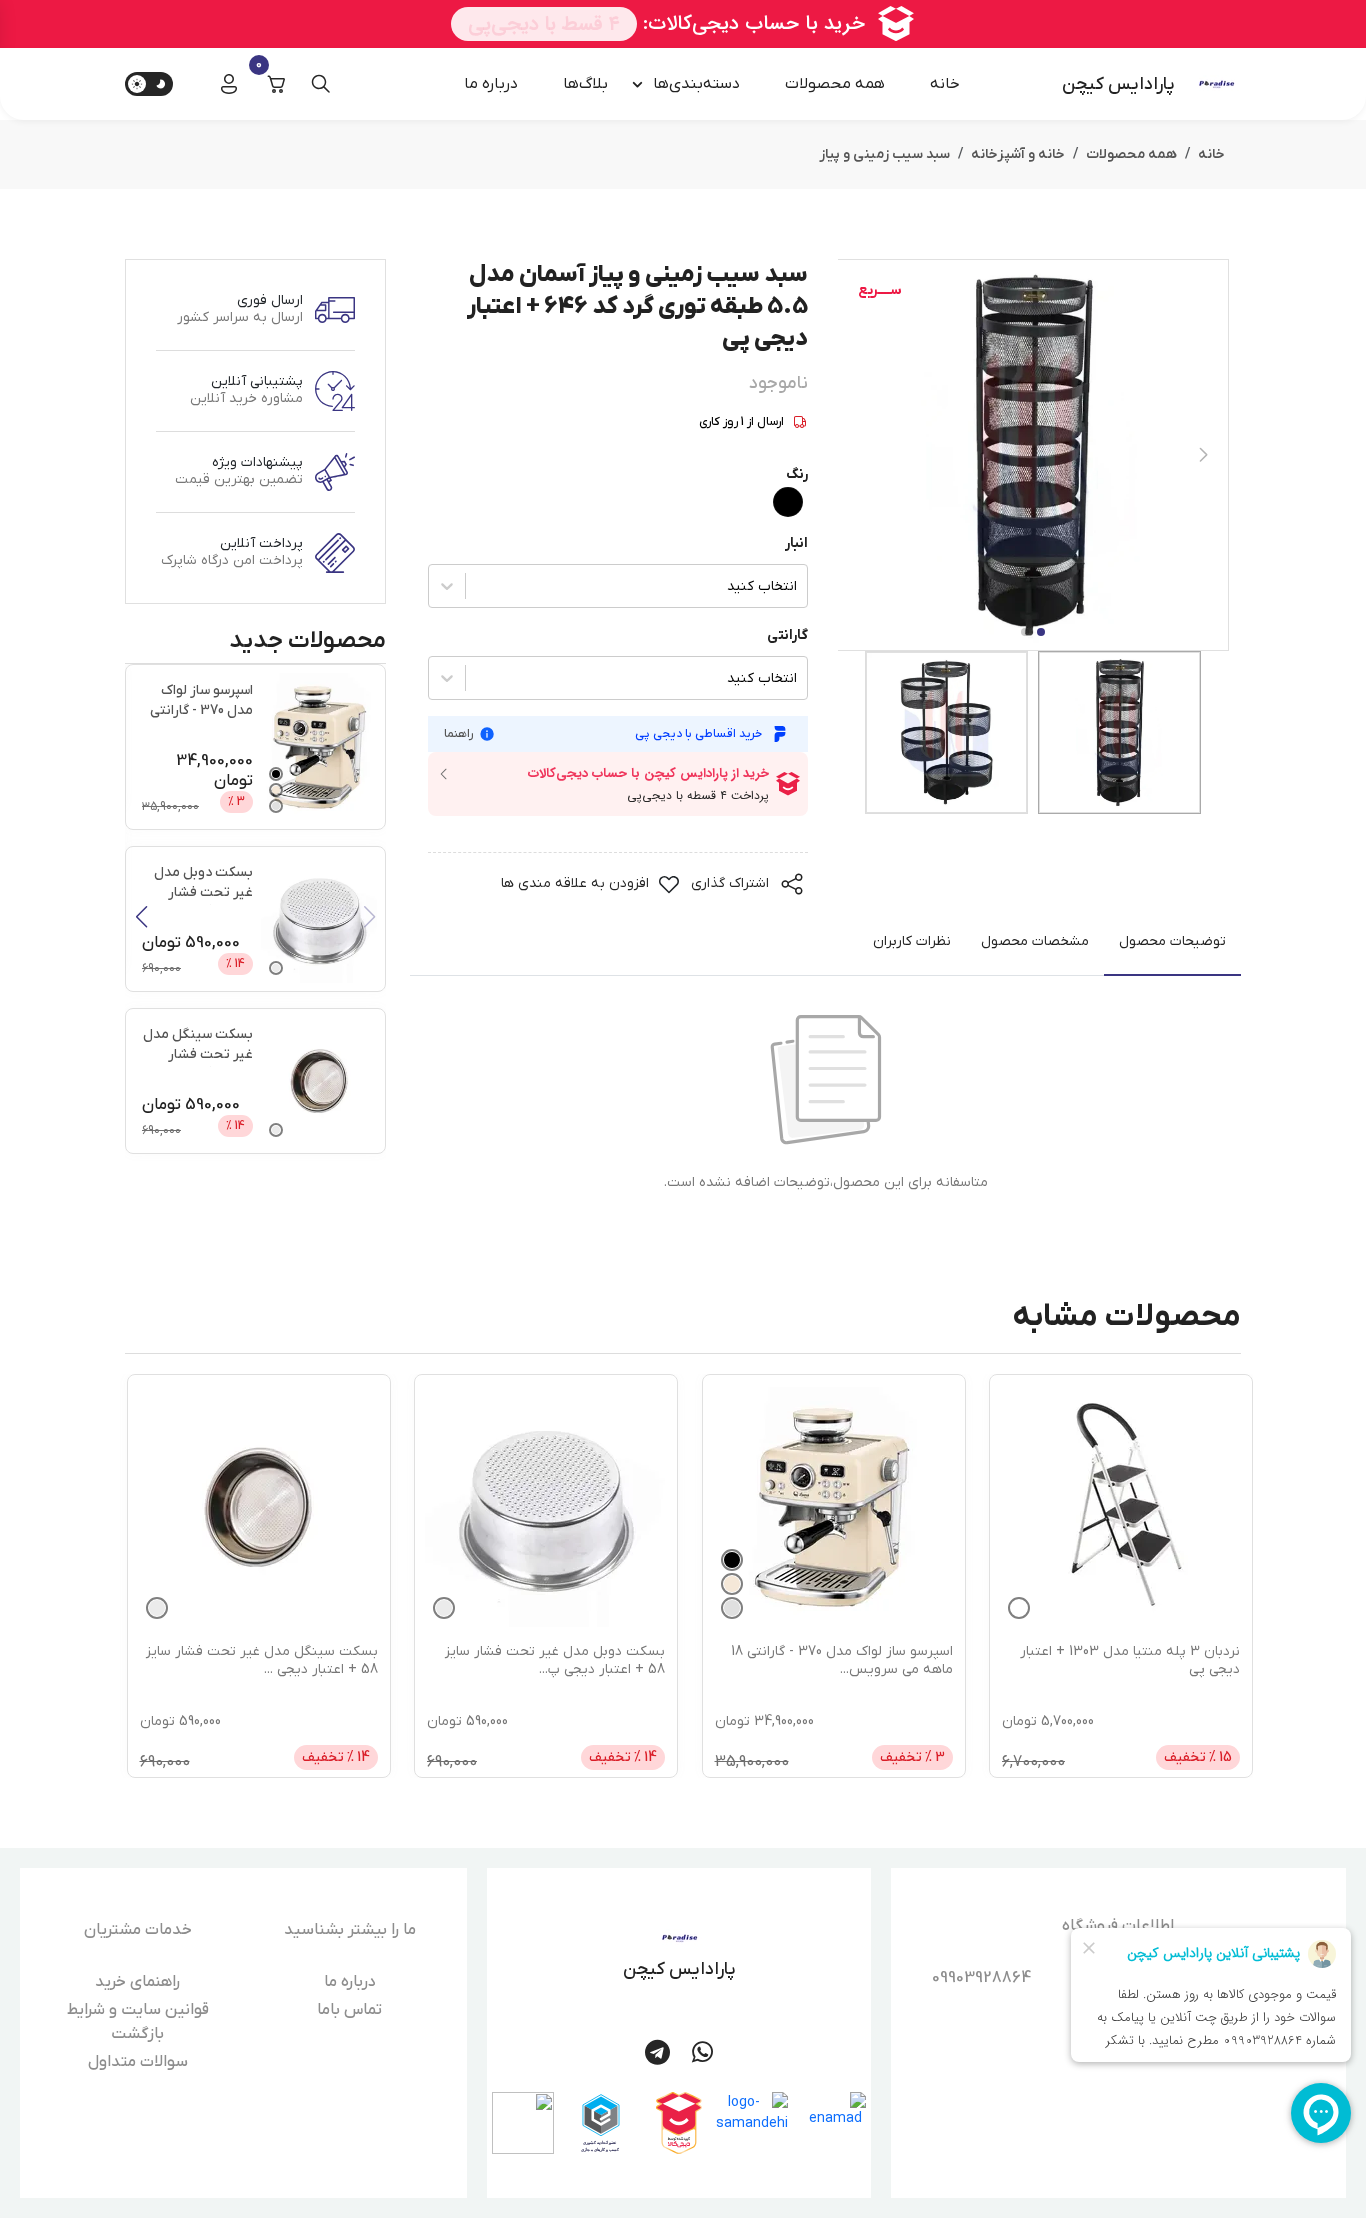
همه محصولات (835, 84)
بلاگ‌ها (585, 84)
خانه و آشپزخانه (1018, 154)
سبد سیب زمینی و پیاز (884, 154)
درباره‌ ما (491, 84)
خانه (945, 84)
